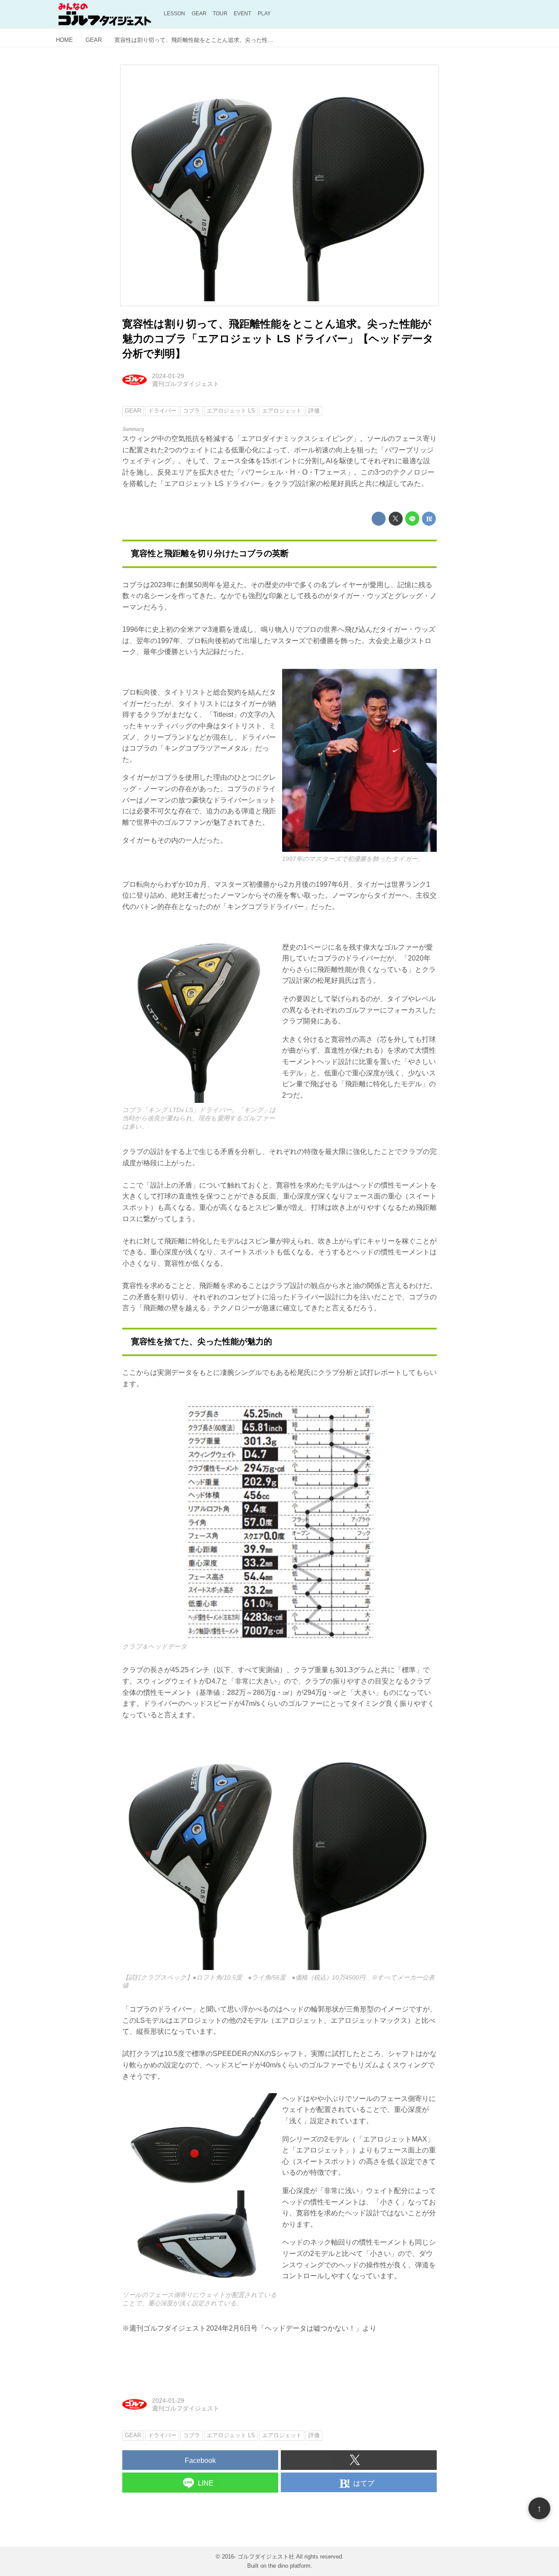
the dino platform (289, 2566)
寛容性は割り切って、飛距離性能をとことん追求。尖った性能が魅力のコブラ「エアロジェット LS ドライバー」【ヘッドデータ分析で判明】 (278, 338)
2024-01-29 (168, 376)
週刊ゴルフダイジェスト (186, 384)
